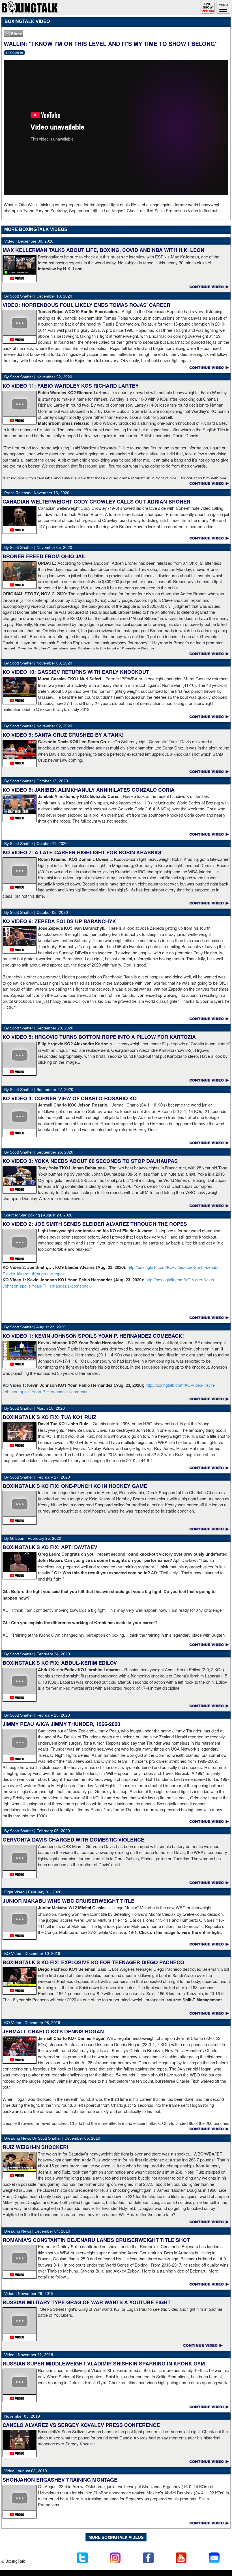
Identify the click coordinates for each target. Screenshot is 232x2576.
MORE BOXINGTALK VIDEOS (116, 2537)
